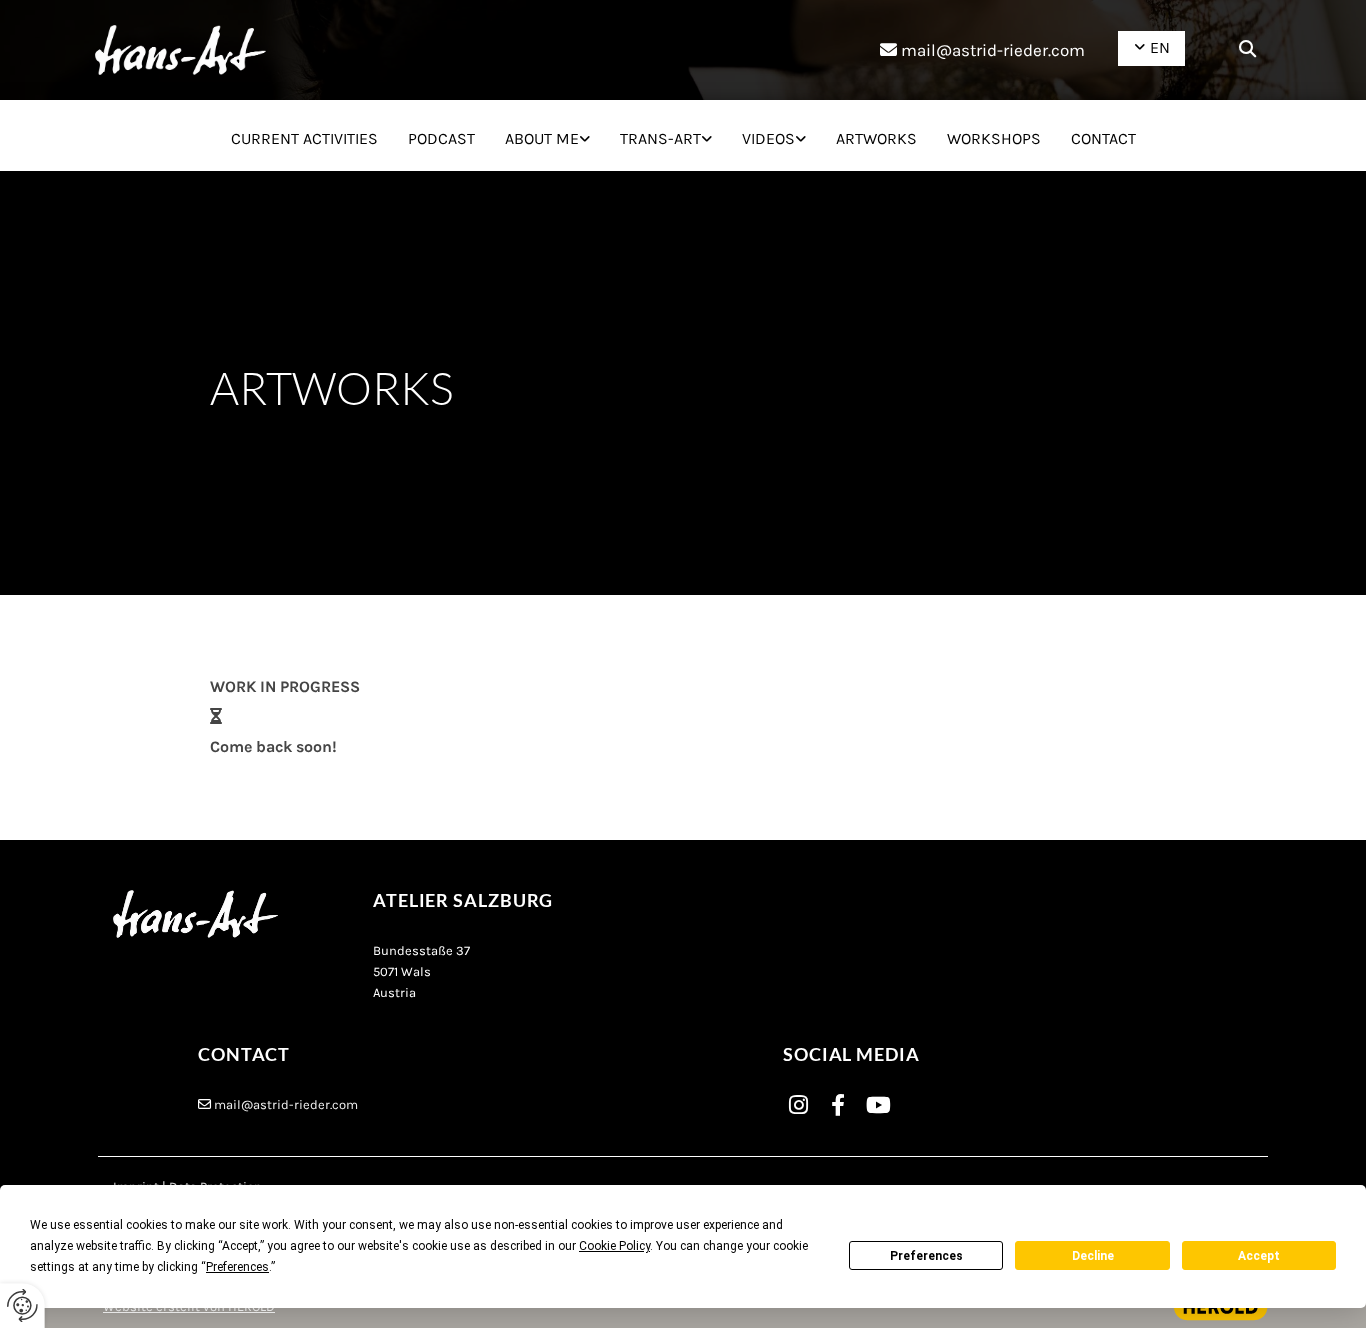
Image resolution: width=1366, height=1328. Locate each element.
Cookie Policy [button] (614, 1246)
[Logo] (180, 50)
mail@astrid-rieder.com (993, 50)
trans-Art (660, 138)
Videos (768, 138)
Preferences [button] (237, 1267)
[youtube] (878, 1105)
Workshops (994, 138)
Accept (1259, 1256)
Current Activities (304, 138)
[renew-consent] (22, 1305)
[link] (547, 136)
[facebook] (838, 1105)
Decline (1093, 1256)
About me (542, 138)
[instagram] (798, 1105)
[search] (1248, 48)
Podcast (441, 138)
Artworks (876, 138)
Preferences (926, 1256)
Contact (1103, 138)
